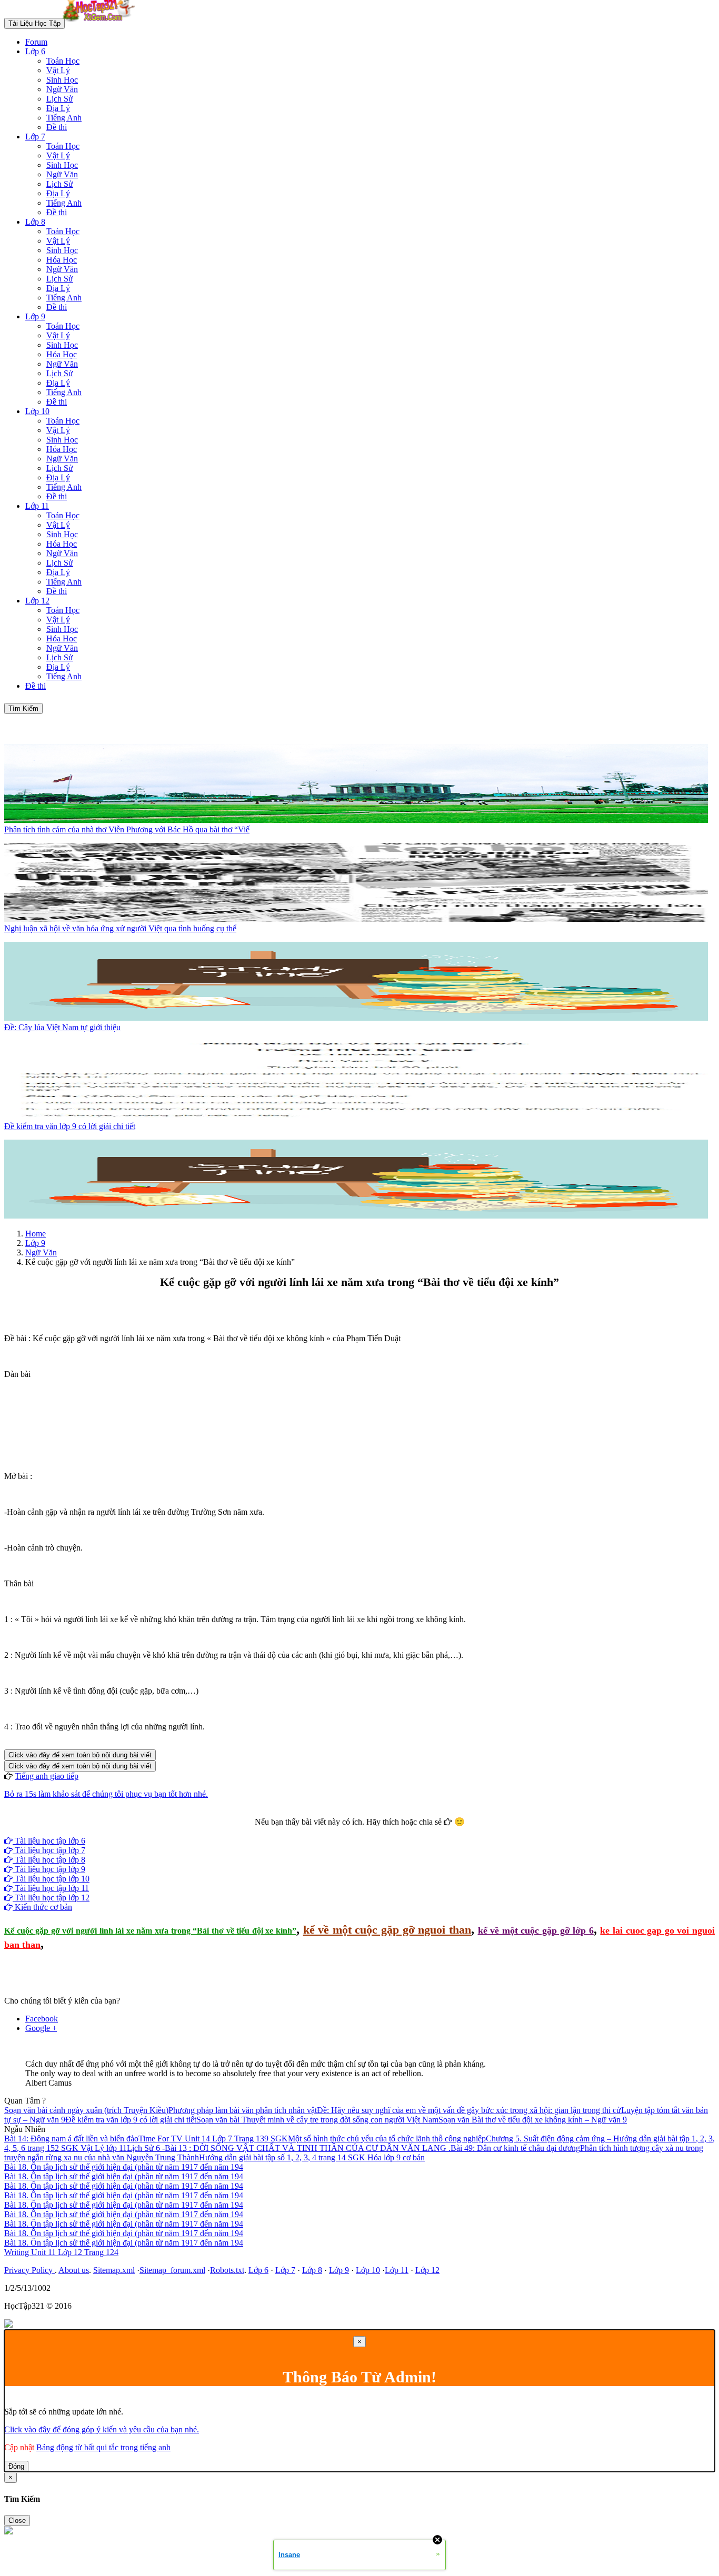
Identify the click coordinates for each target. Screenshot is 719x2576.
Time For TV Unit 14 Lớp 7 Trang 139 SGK (213, 2139)
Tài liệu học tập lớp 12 (51, 1898)
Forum (36, 42)
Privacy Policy (29, 2270)
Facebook (331, 1831)
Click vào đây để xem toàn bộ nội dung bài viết (80, 1755)
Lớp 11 (37, 506)
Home (36, 1234)
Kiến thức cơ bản (42, 1907)
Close (17, 2520)
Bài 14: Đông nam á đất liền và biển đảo (71, 2139)
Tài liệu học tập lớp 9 (49, 1869)
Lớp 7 (35, 137)
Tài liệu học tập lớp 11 (51, 1888)
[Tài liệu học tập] (102, 23)
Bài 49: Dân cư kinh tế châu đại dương (515, 2148)
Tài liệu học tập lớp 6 (49, 1841)
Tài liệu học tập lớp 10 (51, 1879)
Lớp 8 (35, 222)
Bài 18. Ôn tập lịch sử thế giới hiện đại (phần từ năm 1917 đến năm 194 (124, 2167)
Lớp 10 (37, 411)
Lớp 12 (37, 601)
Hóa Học (62, 260)
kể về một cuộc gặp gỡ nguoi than (387, 1930)
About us (74, 2270)
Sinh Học (62, 80)
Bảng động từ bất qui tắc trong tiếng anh (103, 2447)
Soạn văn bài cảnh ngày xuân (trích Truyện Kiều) (86, 2110)
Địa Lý (58, 108)
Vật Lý (58, 70)
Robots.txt (227, 2270)
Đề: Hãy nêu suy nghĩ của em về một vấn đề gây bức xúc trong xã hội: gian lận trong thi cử (469, 2110)
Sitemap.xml (114, 2270)
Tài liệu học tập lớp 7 (49, 1850)
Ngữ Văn (62, 89)
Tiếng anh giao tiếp (47, 1776)
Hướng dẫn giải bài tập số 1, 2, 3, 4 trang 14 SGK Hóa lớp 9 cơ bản (312, 2157)
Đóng (16, 2466)
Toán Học (63, 61)
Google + (41, 2028)
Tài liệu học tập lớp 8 (49, 1860)
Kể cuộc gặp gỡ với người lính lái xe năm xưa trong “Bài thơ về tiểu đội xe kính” (150, 1931)
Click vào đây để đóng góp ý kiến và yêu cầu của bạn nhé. (102, 2429)
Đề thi (57, 127)
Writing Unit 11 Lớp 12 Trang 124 (61, 2252)
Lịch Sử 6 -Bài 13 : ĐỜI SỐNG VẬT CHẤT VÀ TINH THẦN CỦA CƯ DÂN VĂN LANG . (289, 2148)
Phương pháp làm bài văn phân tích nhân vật (243, 2110)
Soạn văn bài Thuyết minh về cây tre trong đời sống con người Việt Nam (317, 2120)
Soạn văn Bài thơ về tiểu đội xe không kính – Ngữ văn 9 (533, 2120)
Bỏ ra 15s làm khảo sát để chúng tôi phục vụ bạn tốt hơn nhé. (106, 1794)
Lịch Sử (60, 99)
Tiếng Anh (64, 118)
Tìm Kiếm (23, 708)
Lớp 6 (35, 51)
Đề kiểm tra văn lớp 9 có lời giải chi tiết (131, 2120)
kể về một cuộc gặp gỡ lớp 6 (536, 1930)
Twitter (393, 1831)
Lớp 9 (35, 316)
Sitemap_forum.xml (172, 2270)
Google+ (364, 1831)
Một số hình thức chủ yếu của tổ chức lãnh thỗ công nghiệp (387, 2139)
